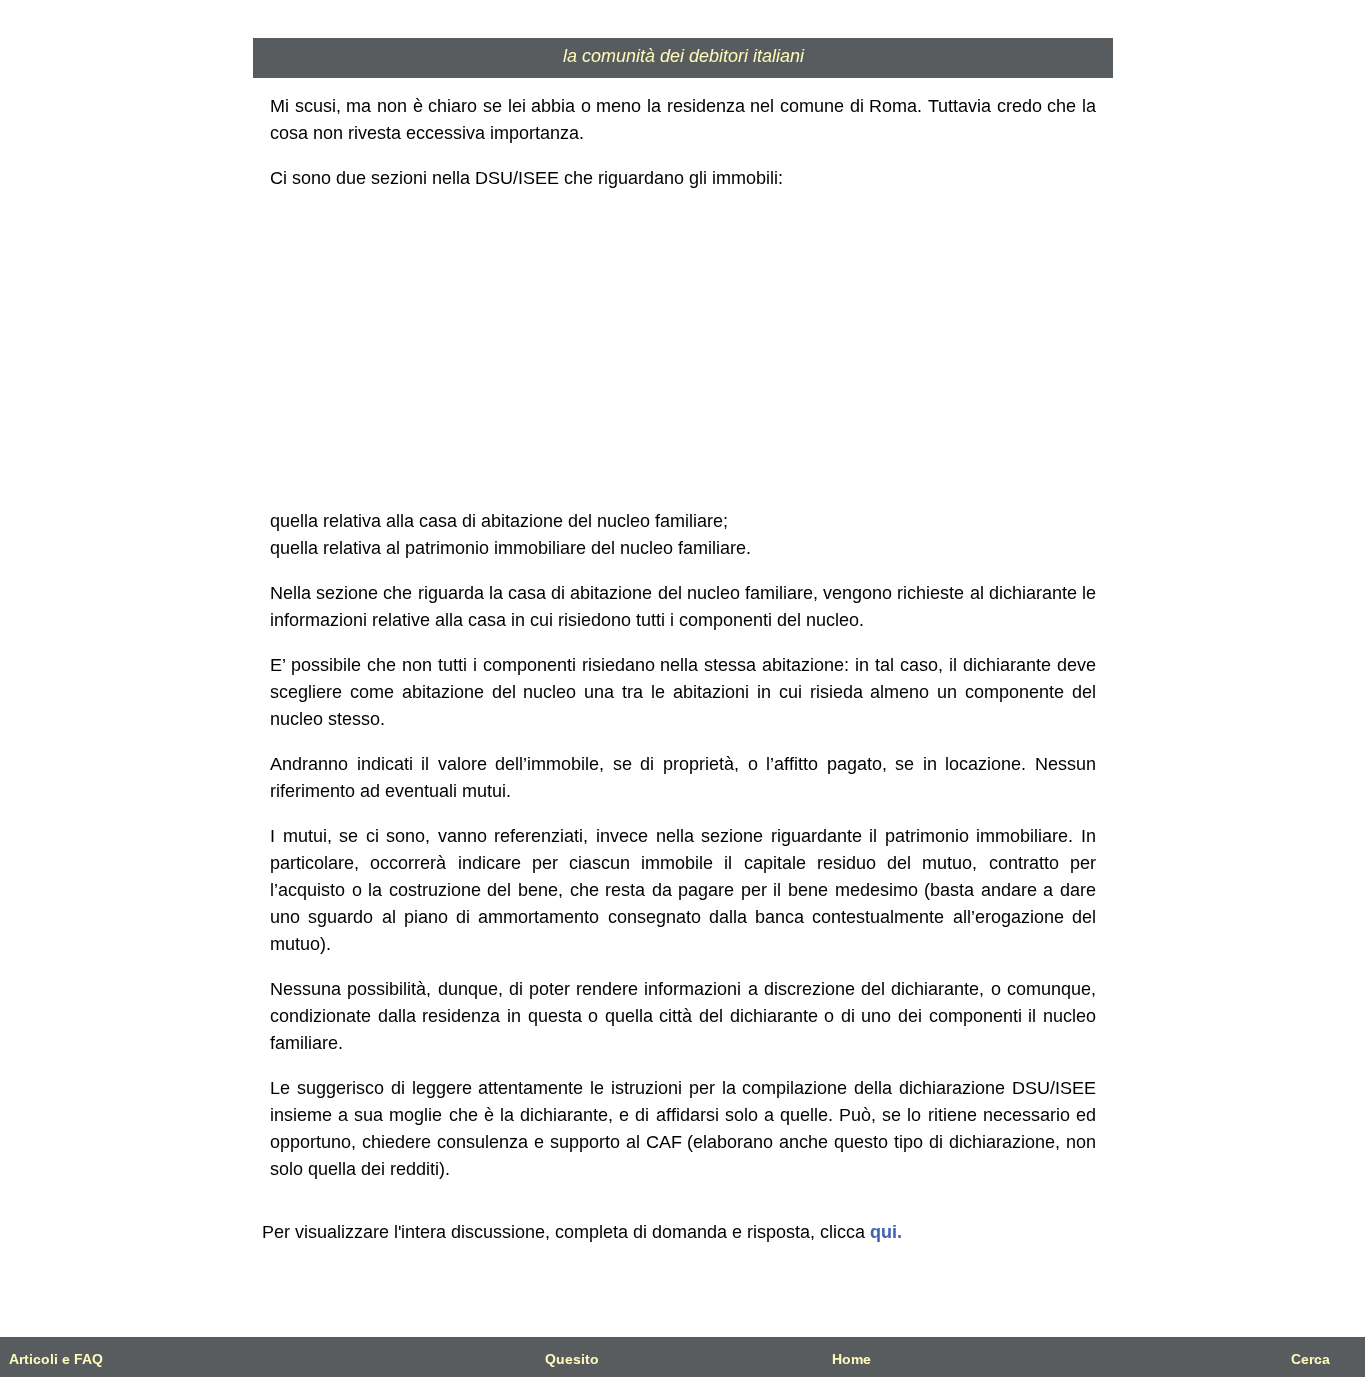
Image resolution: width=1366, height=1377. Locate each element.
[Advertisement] (683, 350)
